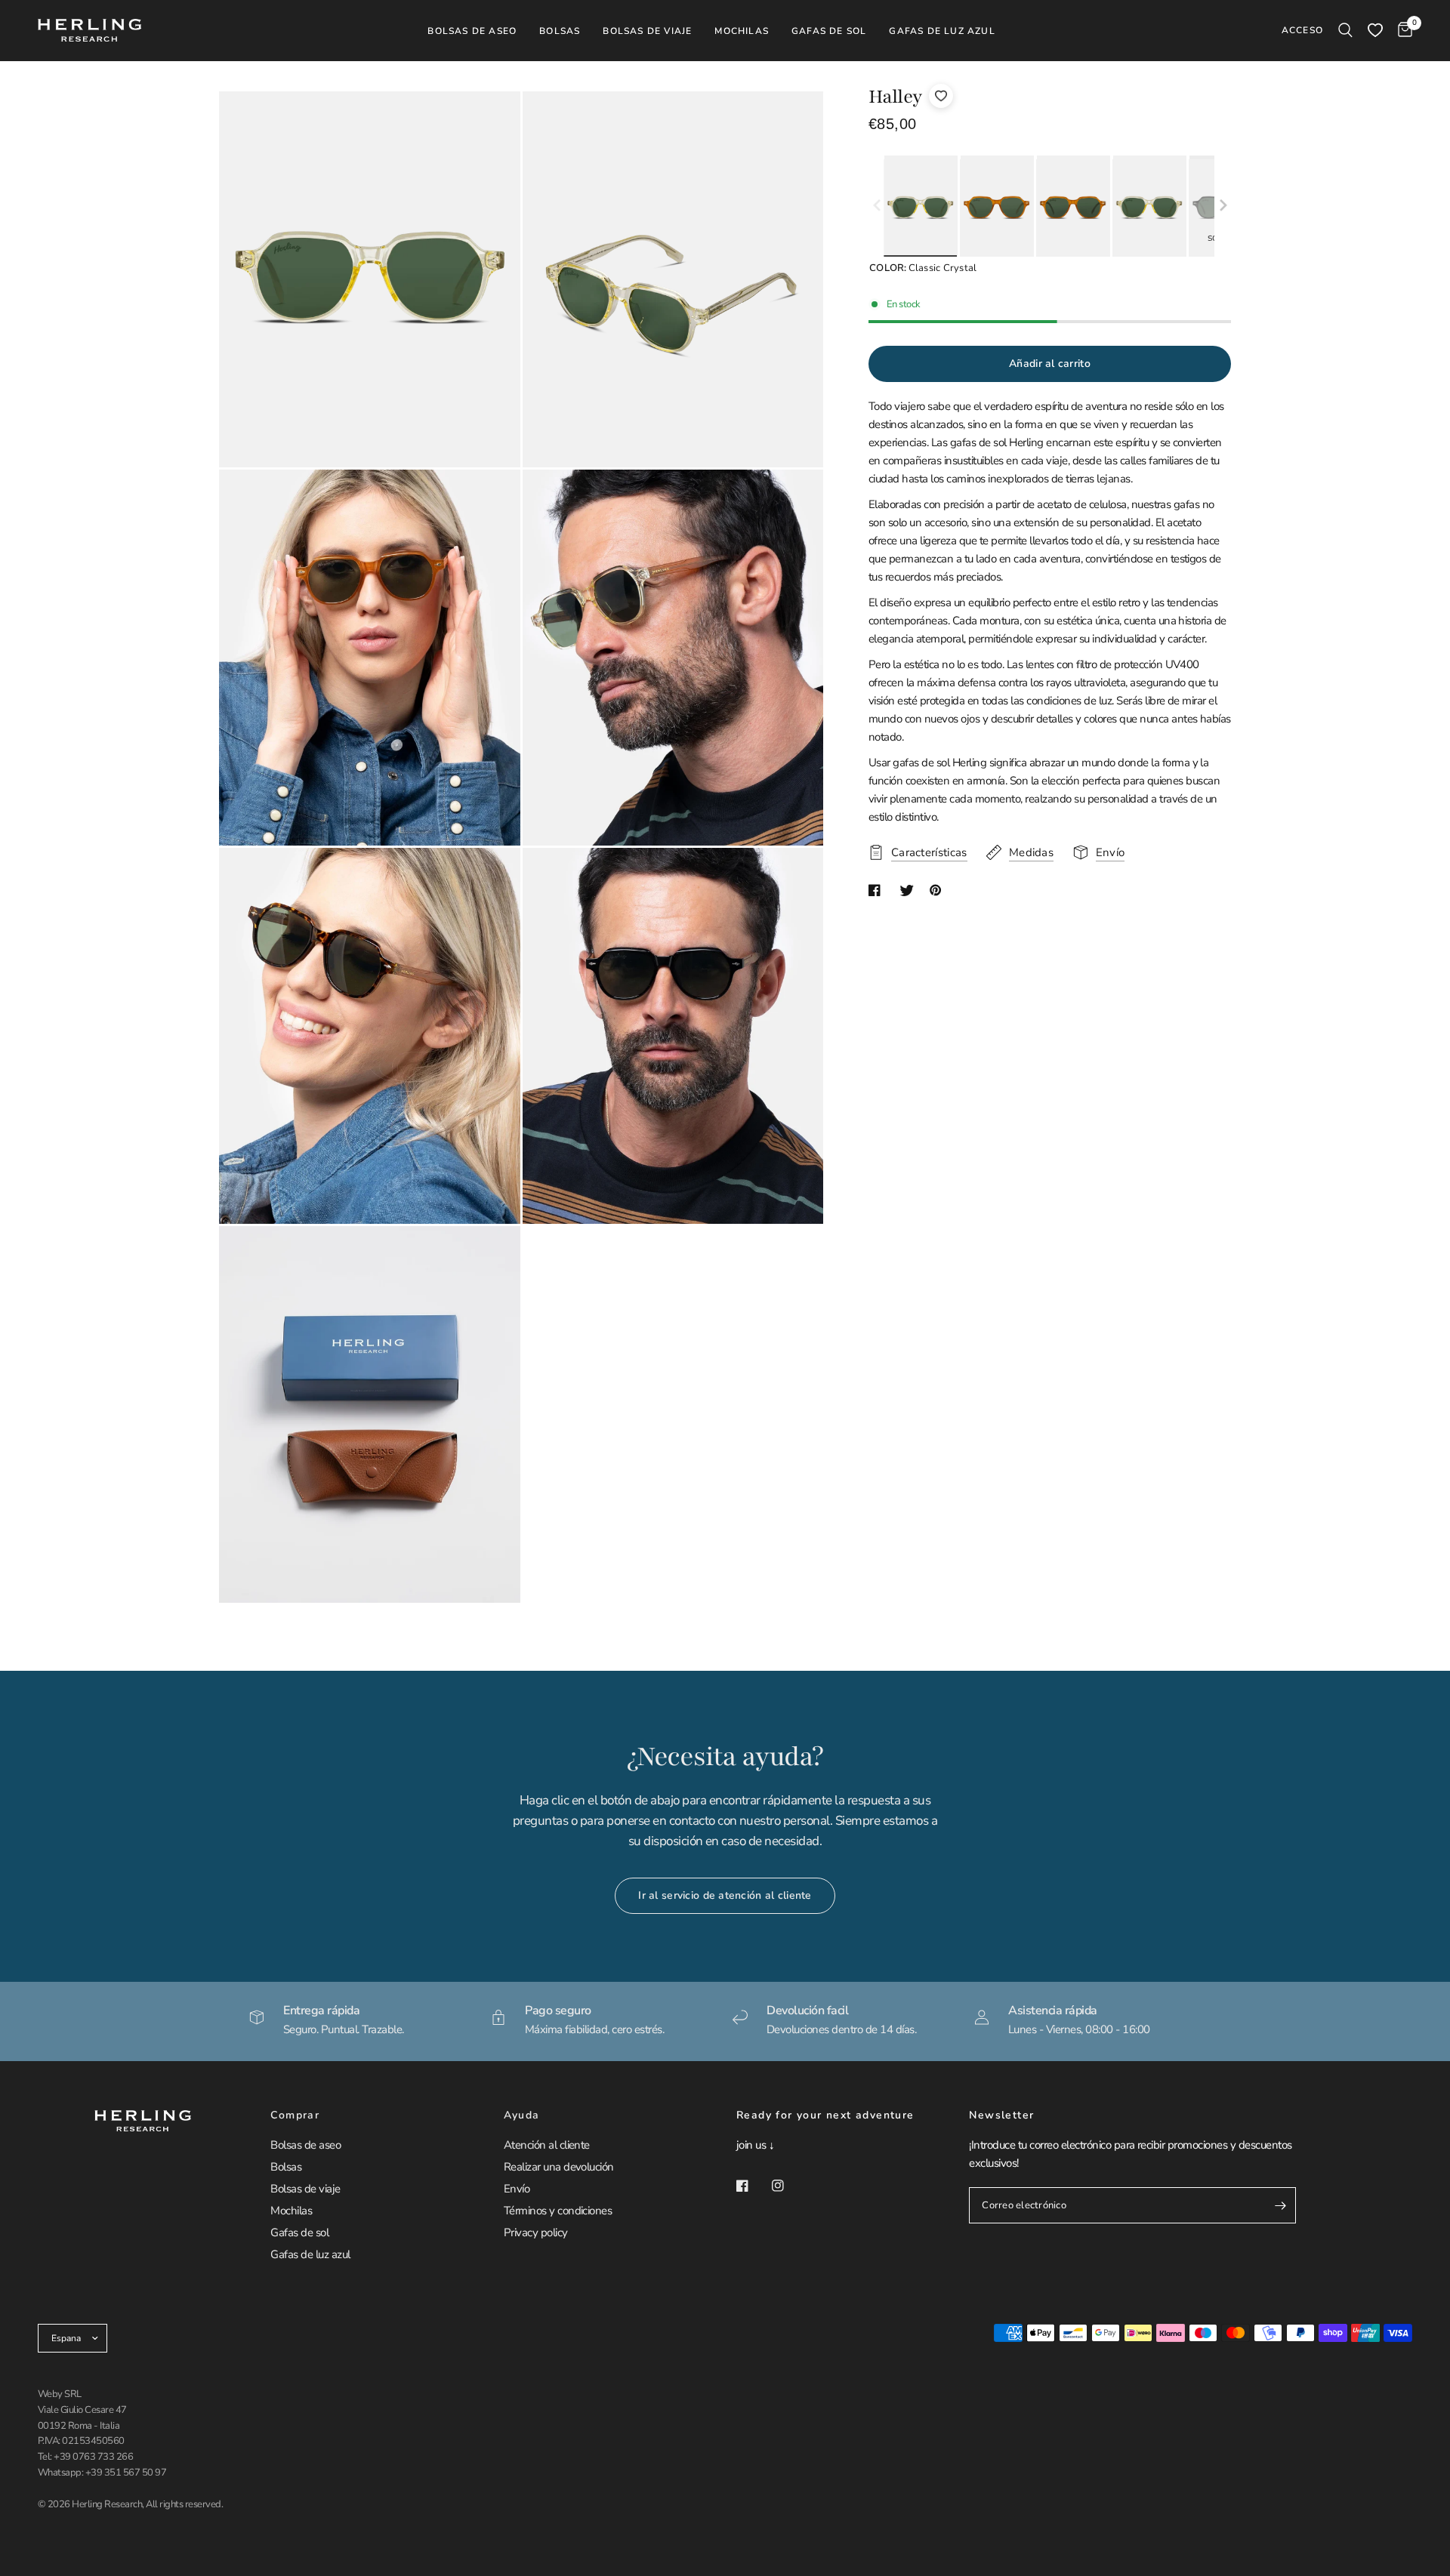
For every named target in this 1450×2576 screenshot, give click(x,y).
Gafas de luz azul (310, 2254)
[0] (1401, 30)
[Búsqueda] (1345, 30)
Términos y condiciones (558, 2211)
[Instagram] (788, 2186)
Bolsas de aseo (305, 2145)
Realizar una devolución (559, 2167)
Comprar (295, 2115)
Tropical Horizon (1149, 208)
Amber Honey (996, 208)
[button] (1223, 206)
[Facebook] (753, 2186)
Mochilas (291, 2211)
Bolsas (286, 2167)
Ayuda (522, 2115)
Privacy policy (536, 2232)
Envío (517, 2189)
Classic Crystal (920, 208)
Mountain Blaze (1073, 208)
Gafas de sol (299, 2232)
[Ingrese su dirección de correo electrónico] (1281, 2205)
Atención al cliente (547, 2145)
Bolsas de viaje (305, 2189)
